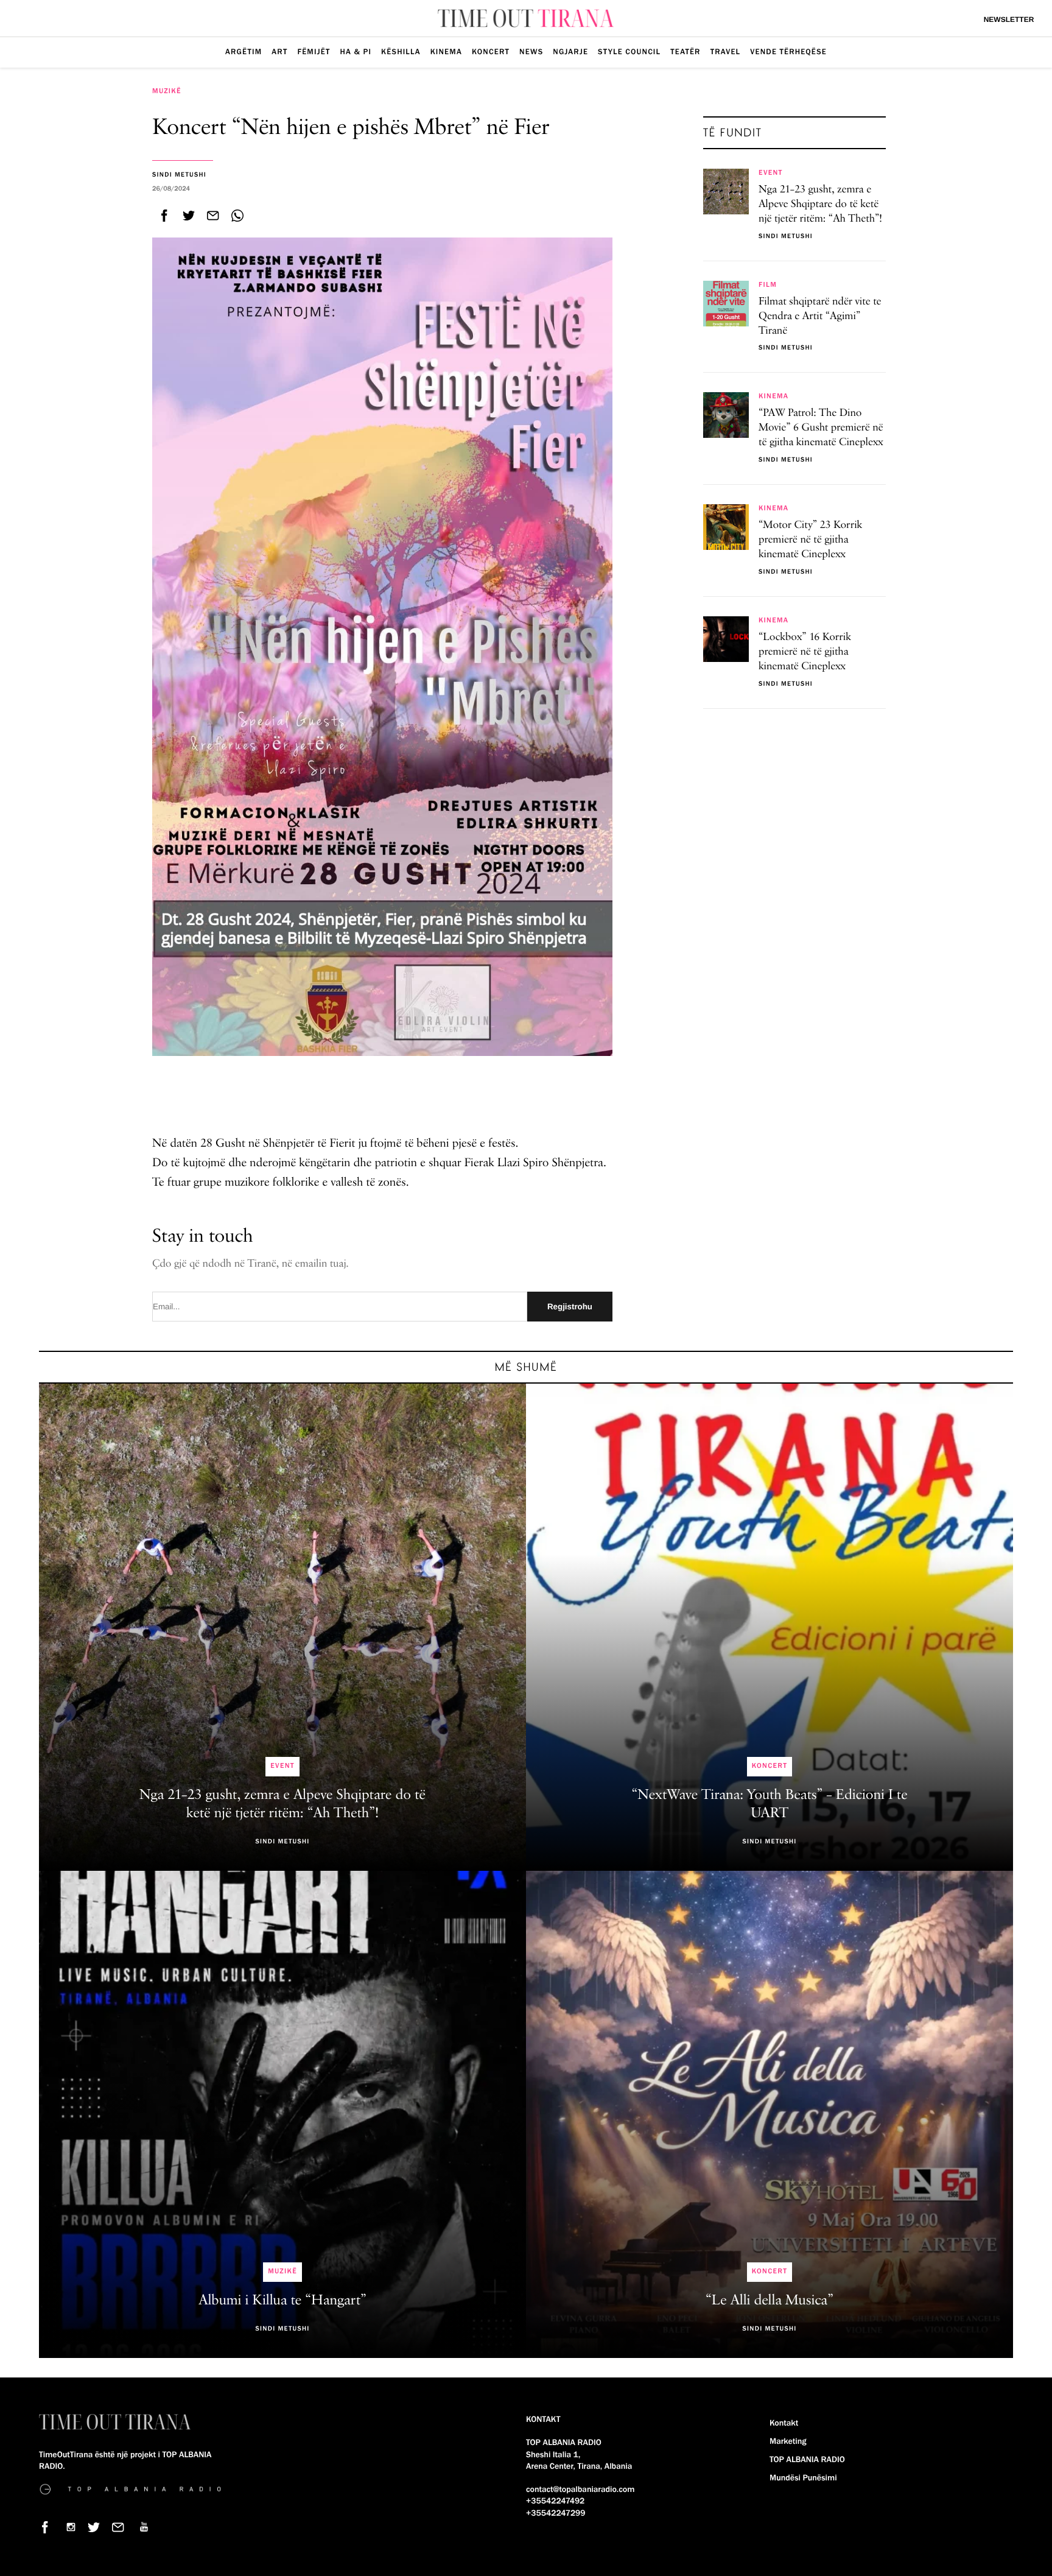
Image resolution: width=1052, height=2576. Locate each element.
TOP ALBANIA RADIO (807, 2460)
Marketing (788, 2441)
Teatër (685, 52)
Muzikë (167, 91)
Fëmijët (314, 52)
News (531, 52)
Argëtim (244, 52)
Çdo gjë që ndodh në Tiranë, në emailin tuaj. (251, 1264)
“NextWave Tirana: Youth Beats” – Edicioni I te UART (769, 1804)
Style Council (629, 52)
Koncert (491, 52)
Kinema (446, 52)
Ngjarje (570, 52)
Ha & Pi (356, 52)
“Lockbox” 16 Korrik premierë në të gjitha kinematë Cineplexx (805, 652)
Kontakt (784, 2423)
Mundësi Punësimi (803, 2478)
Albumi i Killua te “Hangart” (282, 2301)
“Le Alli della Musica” (770, 2301)
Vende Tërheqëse (788, 52)
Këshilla (401, 52)
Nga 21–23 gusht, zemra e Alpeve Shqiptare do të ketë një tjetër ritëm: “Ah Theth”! (820, 205)
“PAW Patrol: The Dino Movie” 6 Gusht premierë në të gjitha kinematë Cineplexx (821, 428)
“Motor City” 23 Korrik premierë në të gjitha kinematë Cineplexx (810, 540)
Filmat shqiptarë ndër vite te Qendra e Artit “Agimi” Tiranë (820, 317)
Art (279, 52)
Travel (726, 52)
